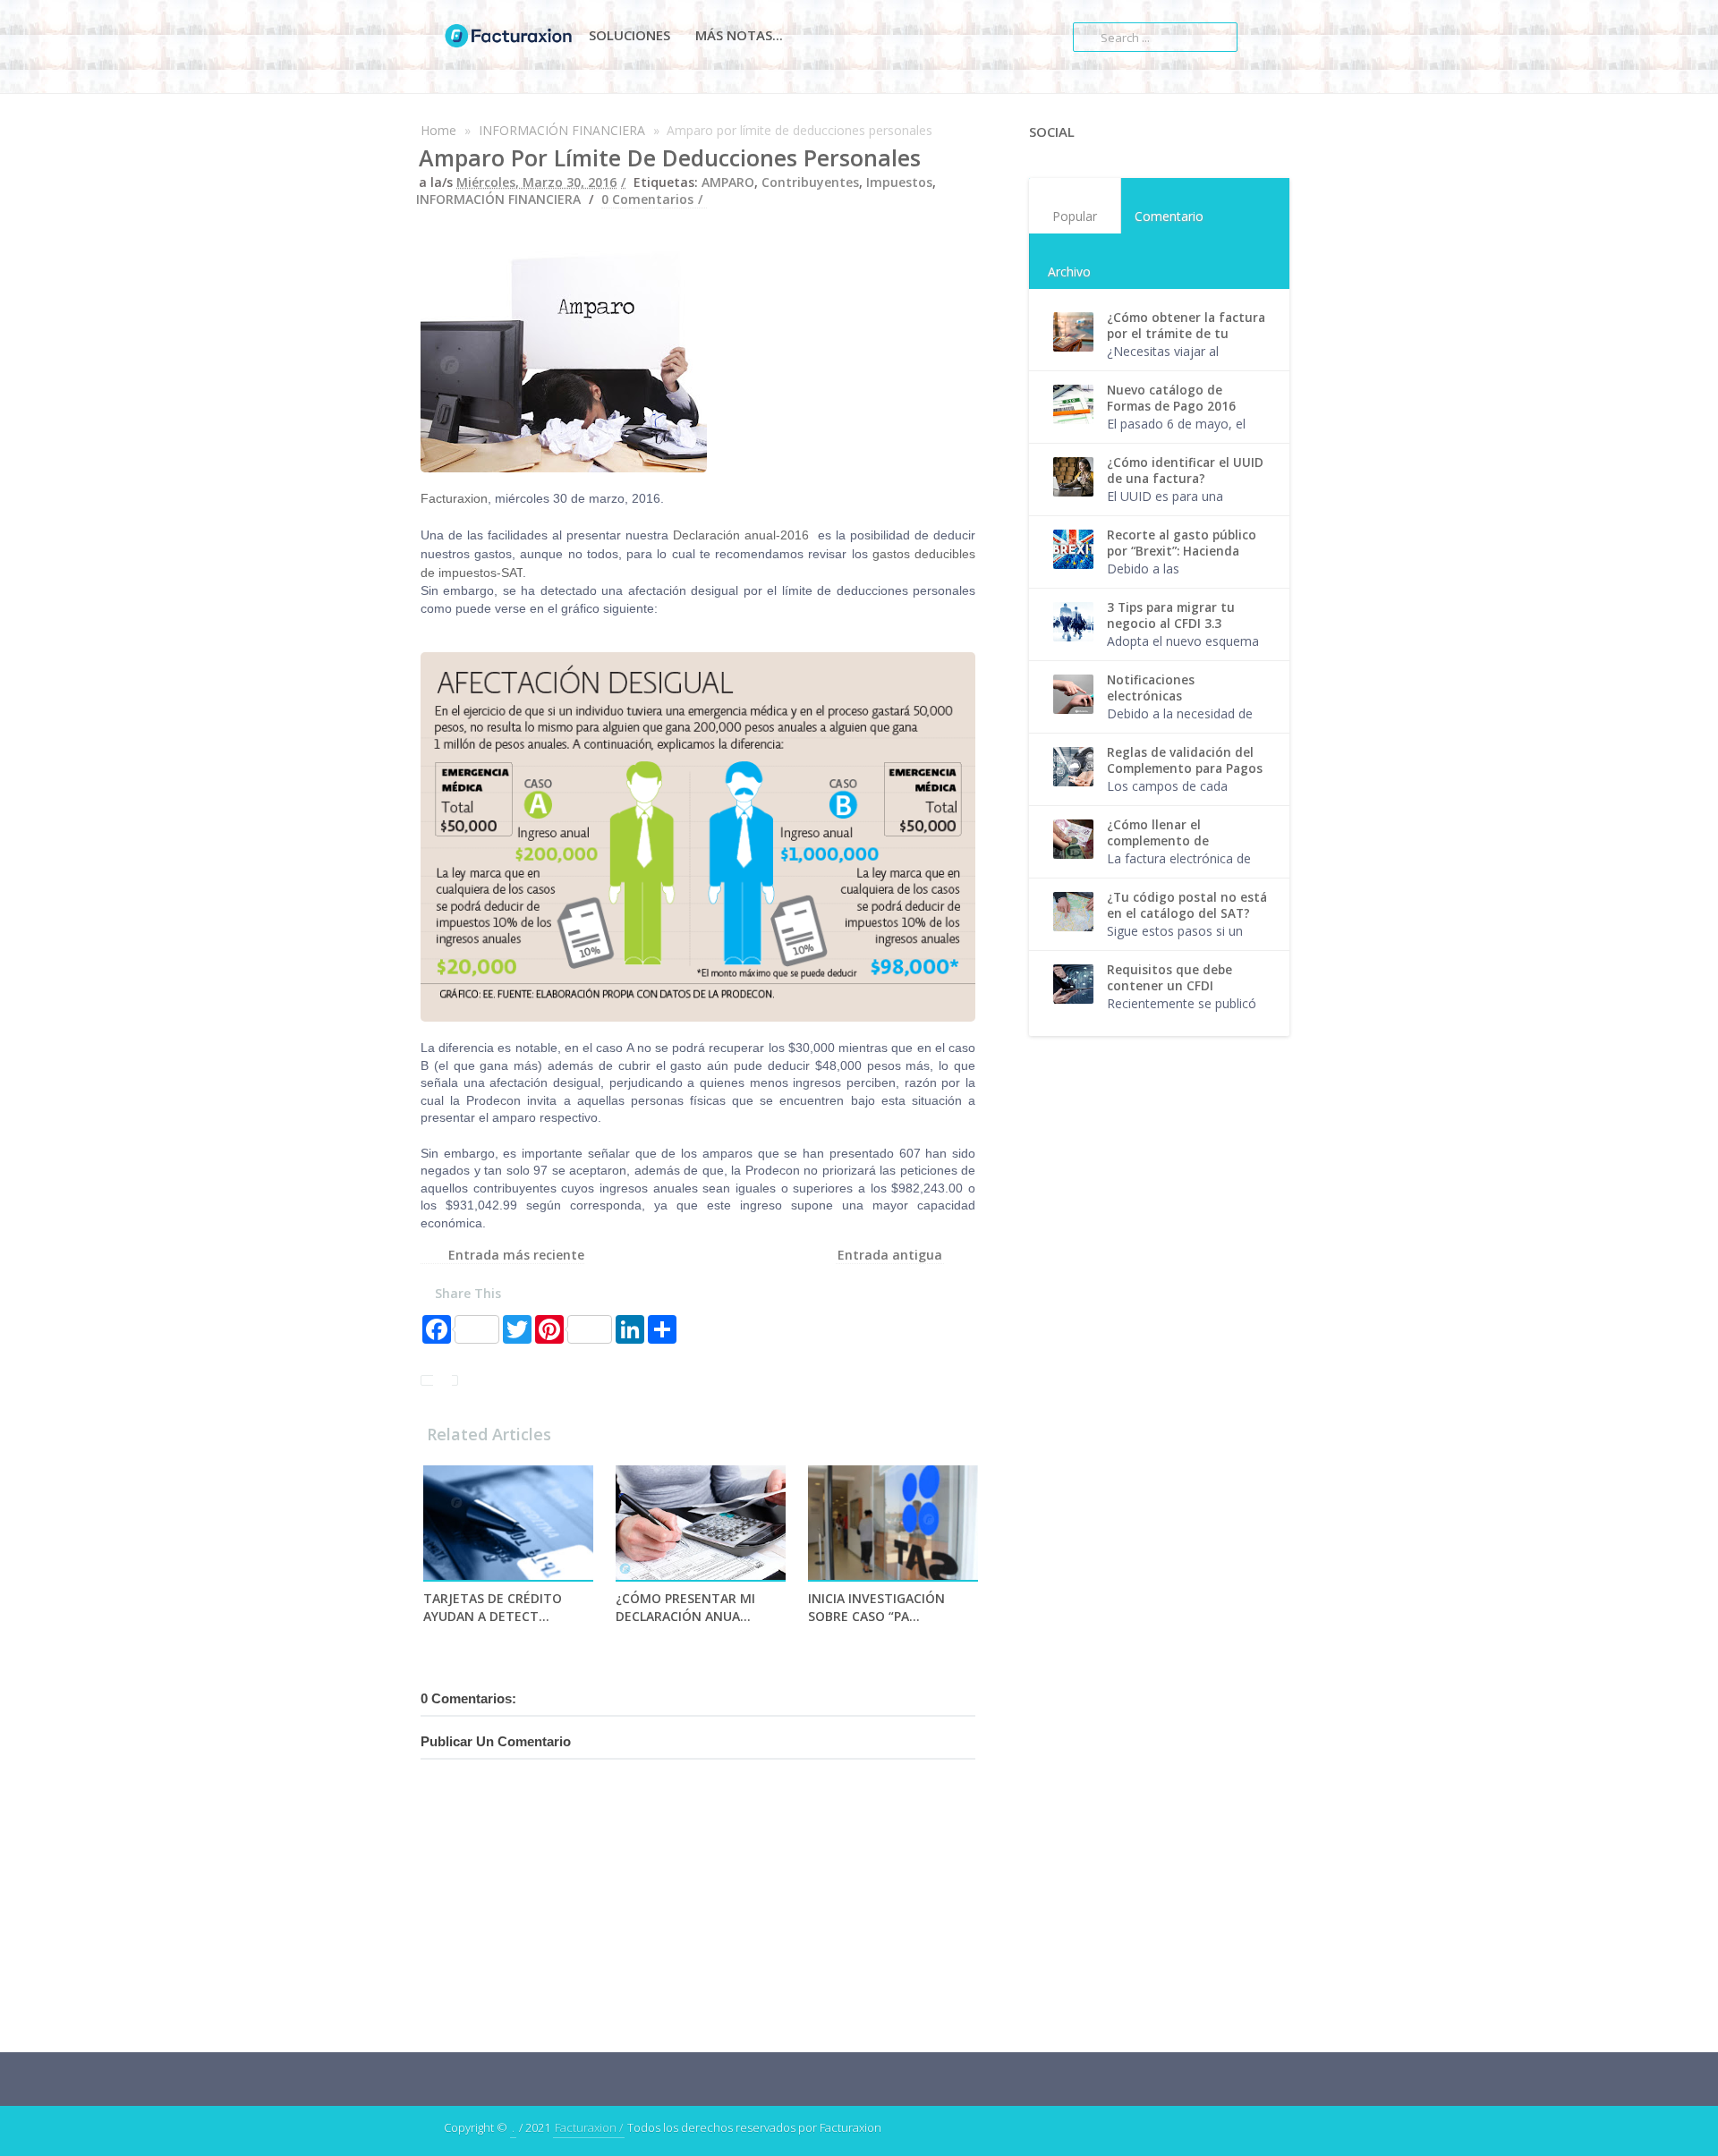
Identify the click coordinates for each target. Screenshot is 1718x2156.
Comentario (1169, 216)
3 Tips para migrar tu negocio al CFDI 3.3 (1171, 615)
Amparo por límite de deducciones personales (670, 157)
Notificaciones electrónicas (1151, 688)
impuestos (899, 182)
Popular (1075, 216)
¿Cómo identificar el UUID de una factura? (1185, 471)
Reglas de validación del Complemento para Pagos (1185, 760)
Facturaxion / (589, 2127)
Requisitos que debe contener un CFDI (1169, 978)
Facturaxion (454, 498)
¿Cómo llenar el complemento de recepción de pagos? (1169, 841)
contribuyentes (810, 182)
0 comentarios (647, 199)
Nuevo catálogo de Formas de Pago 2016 (1171, 398)
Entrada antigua (890, 1255)
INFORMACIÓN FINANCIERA (562, 130)
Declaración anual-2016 (741, 535)
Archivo (1069, 272)
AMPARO (728, 182)
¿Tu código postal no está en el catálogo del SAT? (1187, 905)
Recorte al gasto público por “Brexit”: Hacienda (1182, 543)
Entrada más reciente (516, 1255)
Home (438, 130)
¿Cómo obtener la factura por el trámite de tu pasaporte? (1186, 334)
